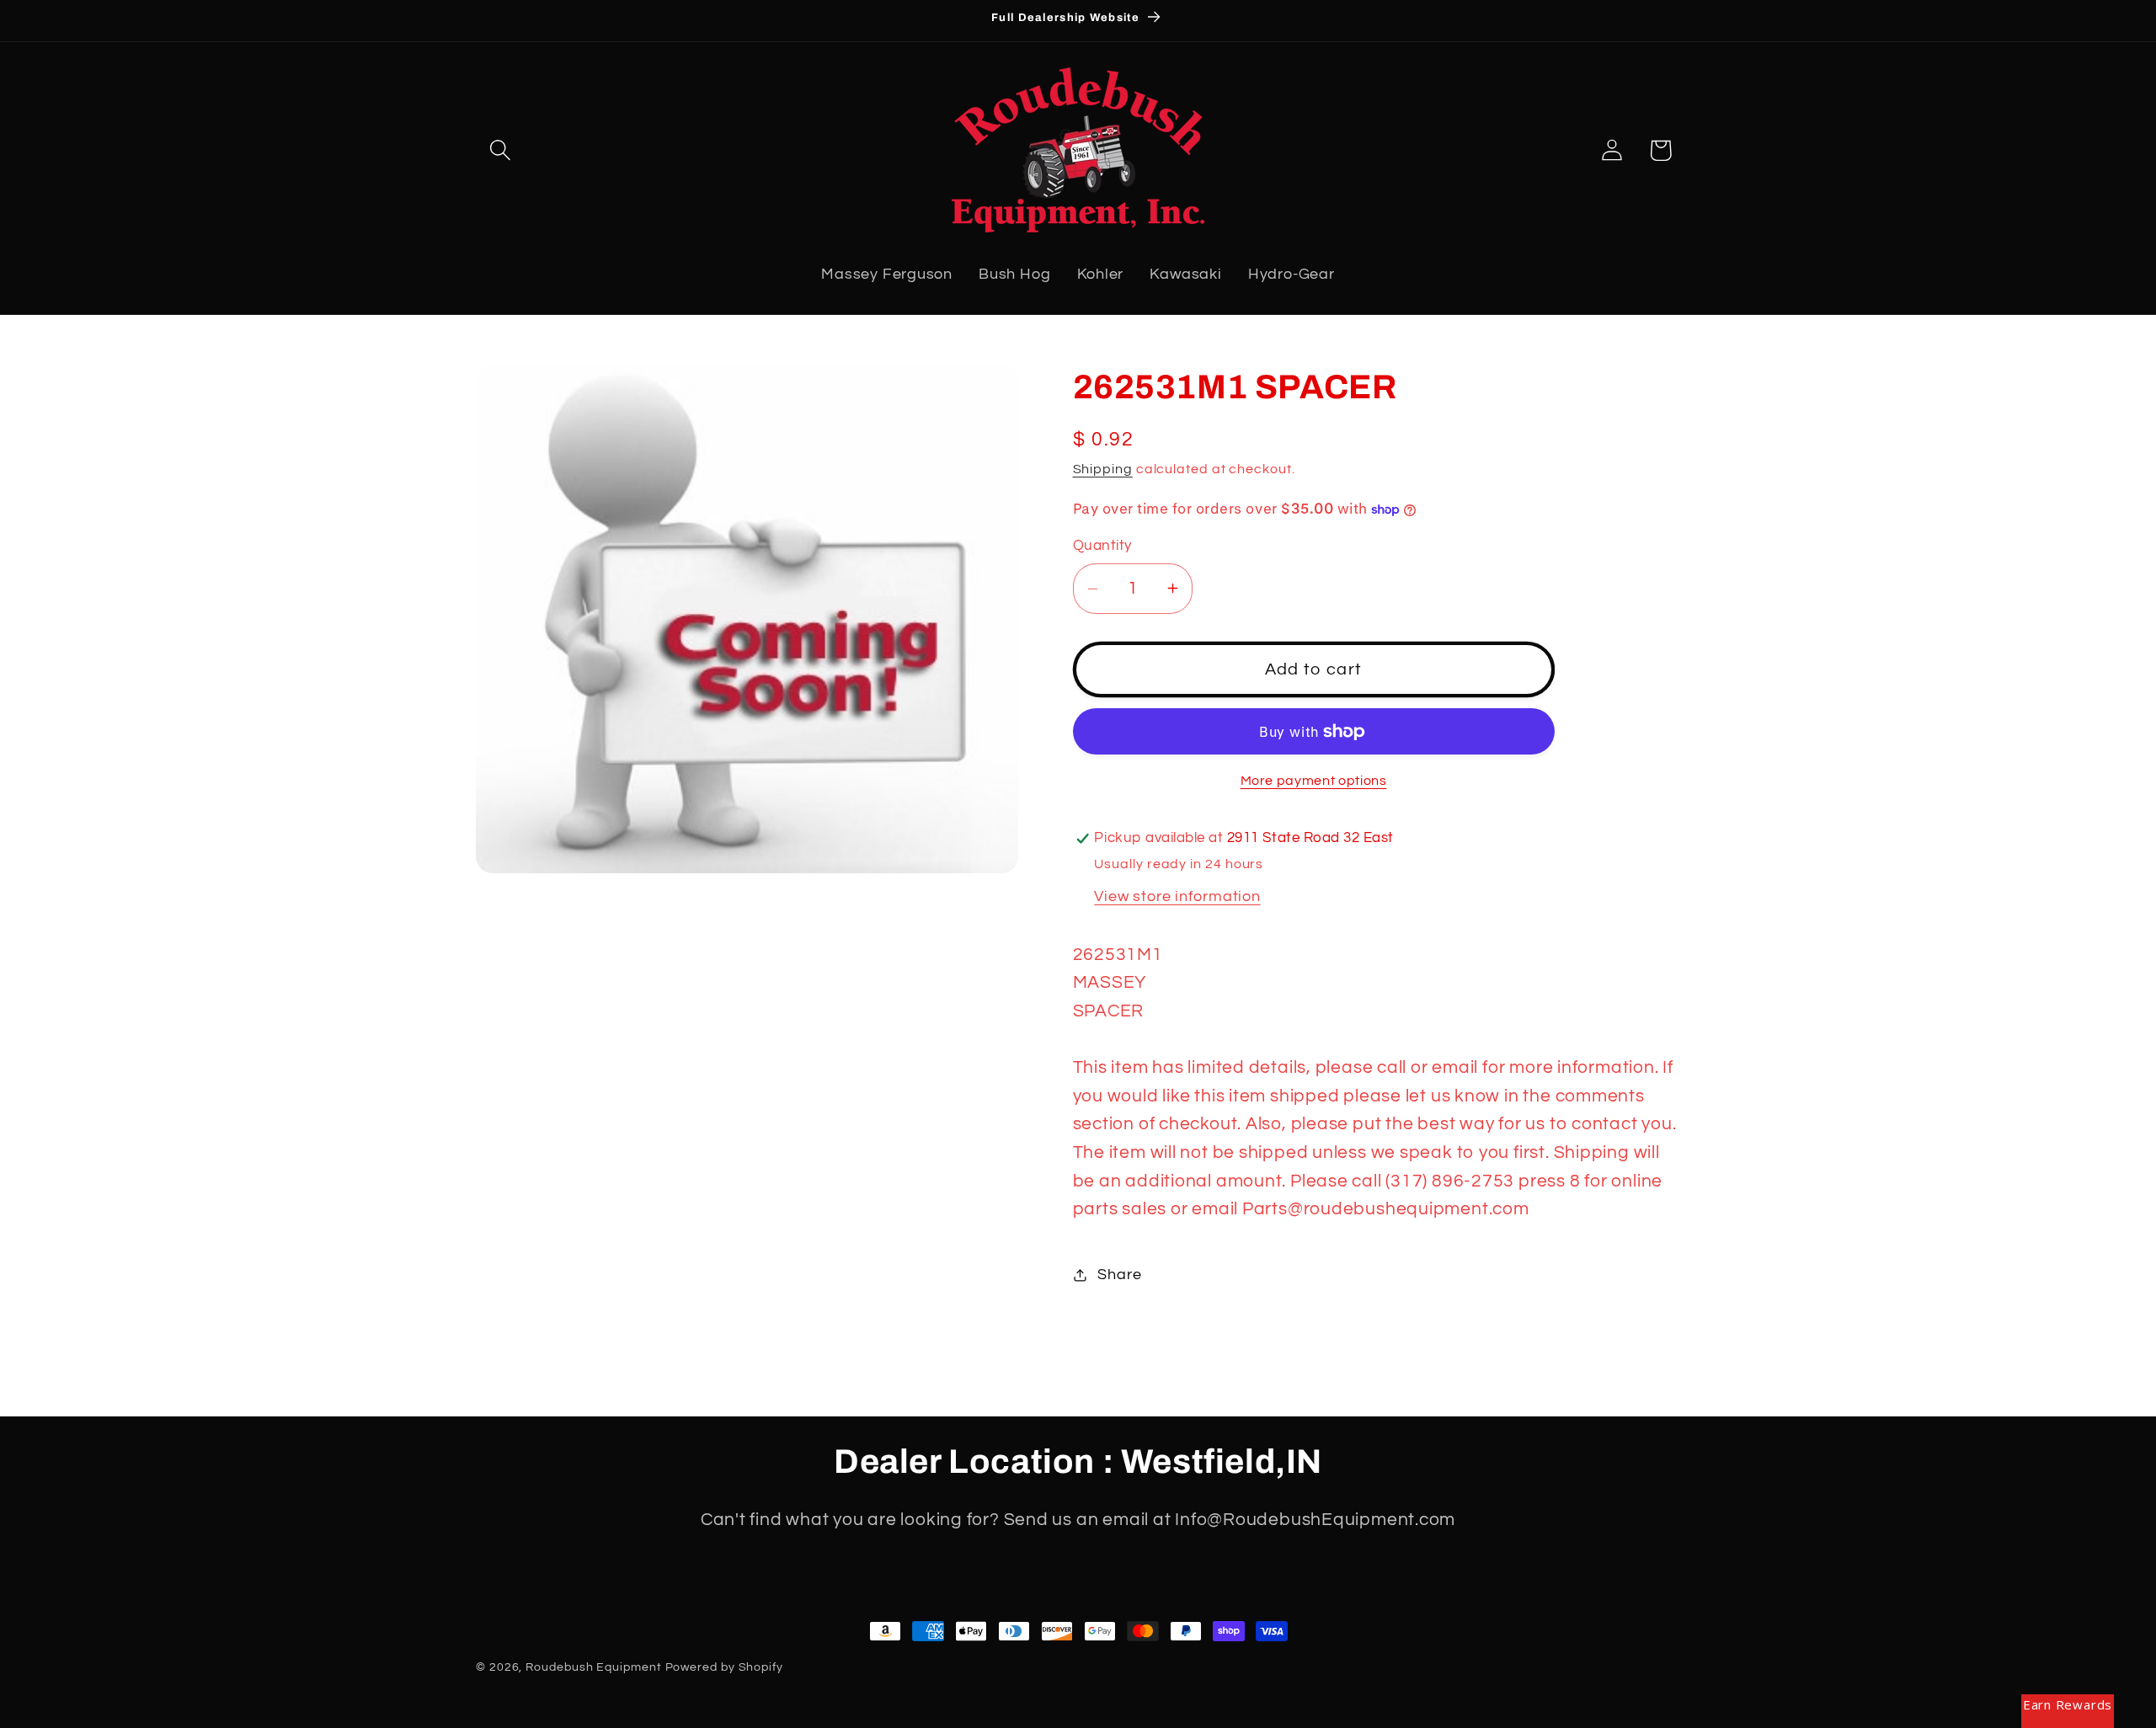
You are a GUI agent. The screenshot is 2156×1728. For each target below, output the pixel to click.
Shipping (1103, 469)
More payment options (1314, 781)
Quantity (1102, 546)
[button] (500, 150)
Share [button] (1119, 1275)
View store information (1177, 896)
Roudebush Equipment (593, 1667)
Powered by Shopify (724, 1667)
